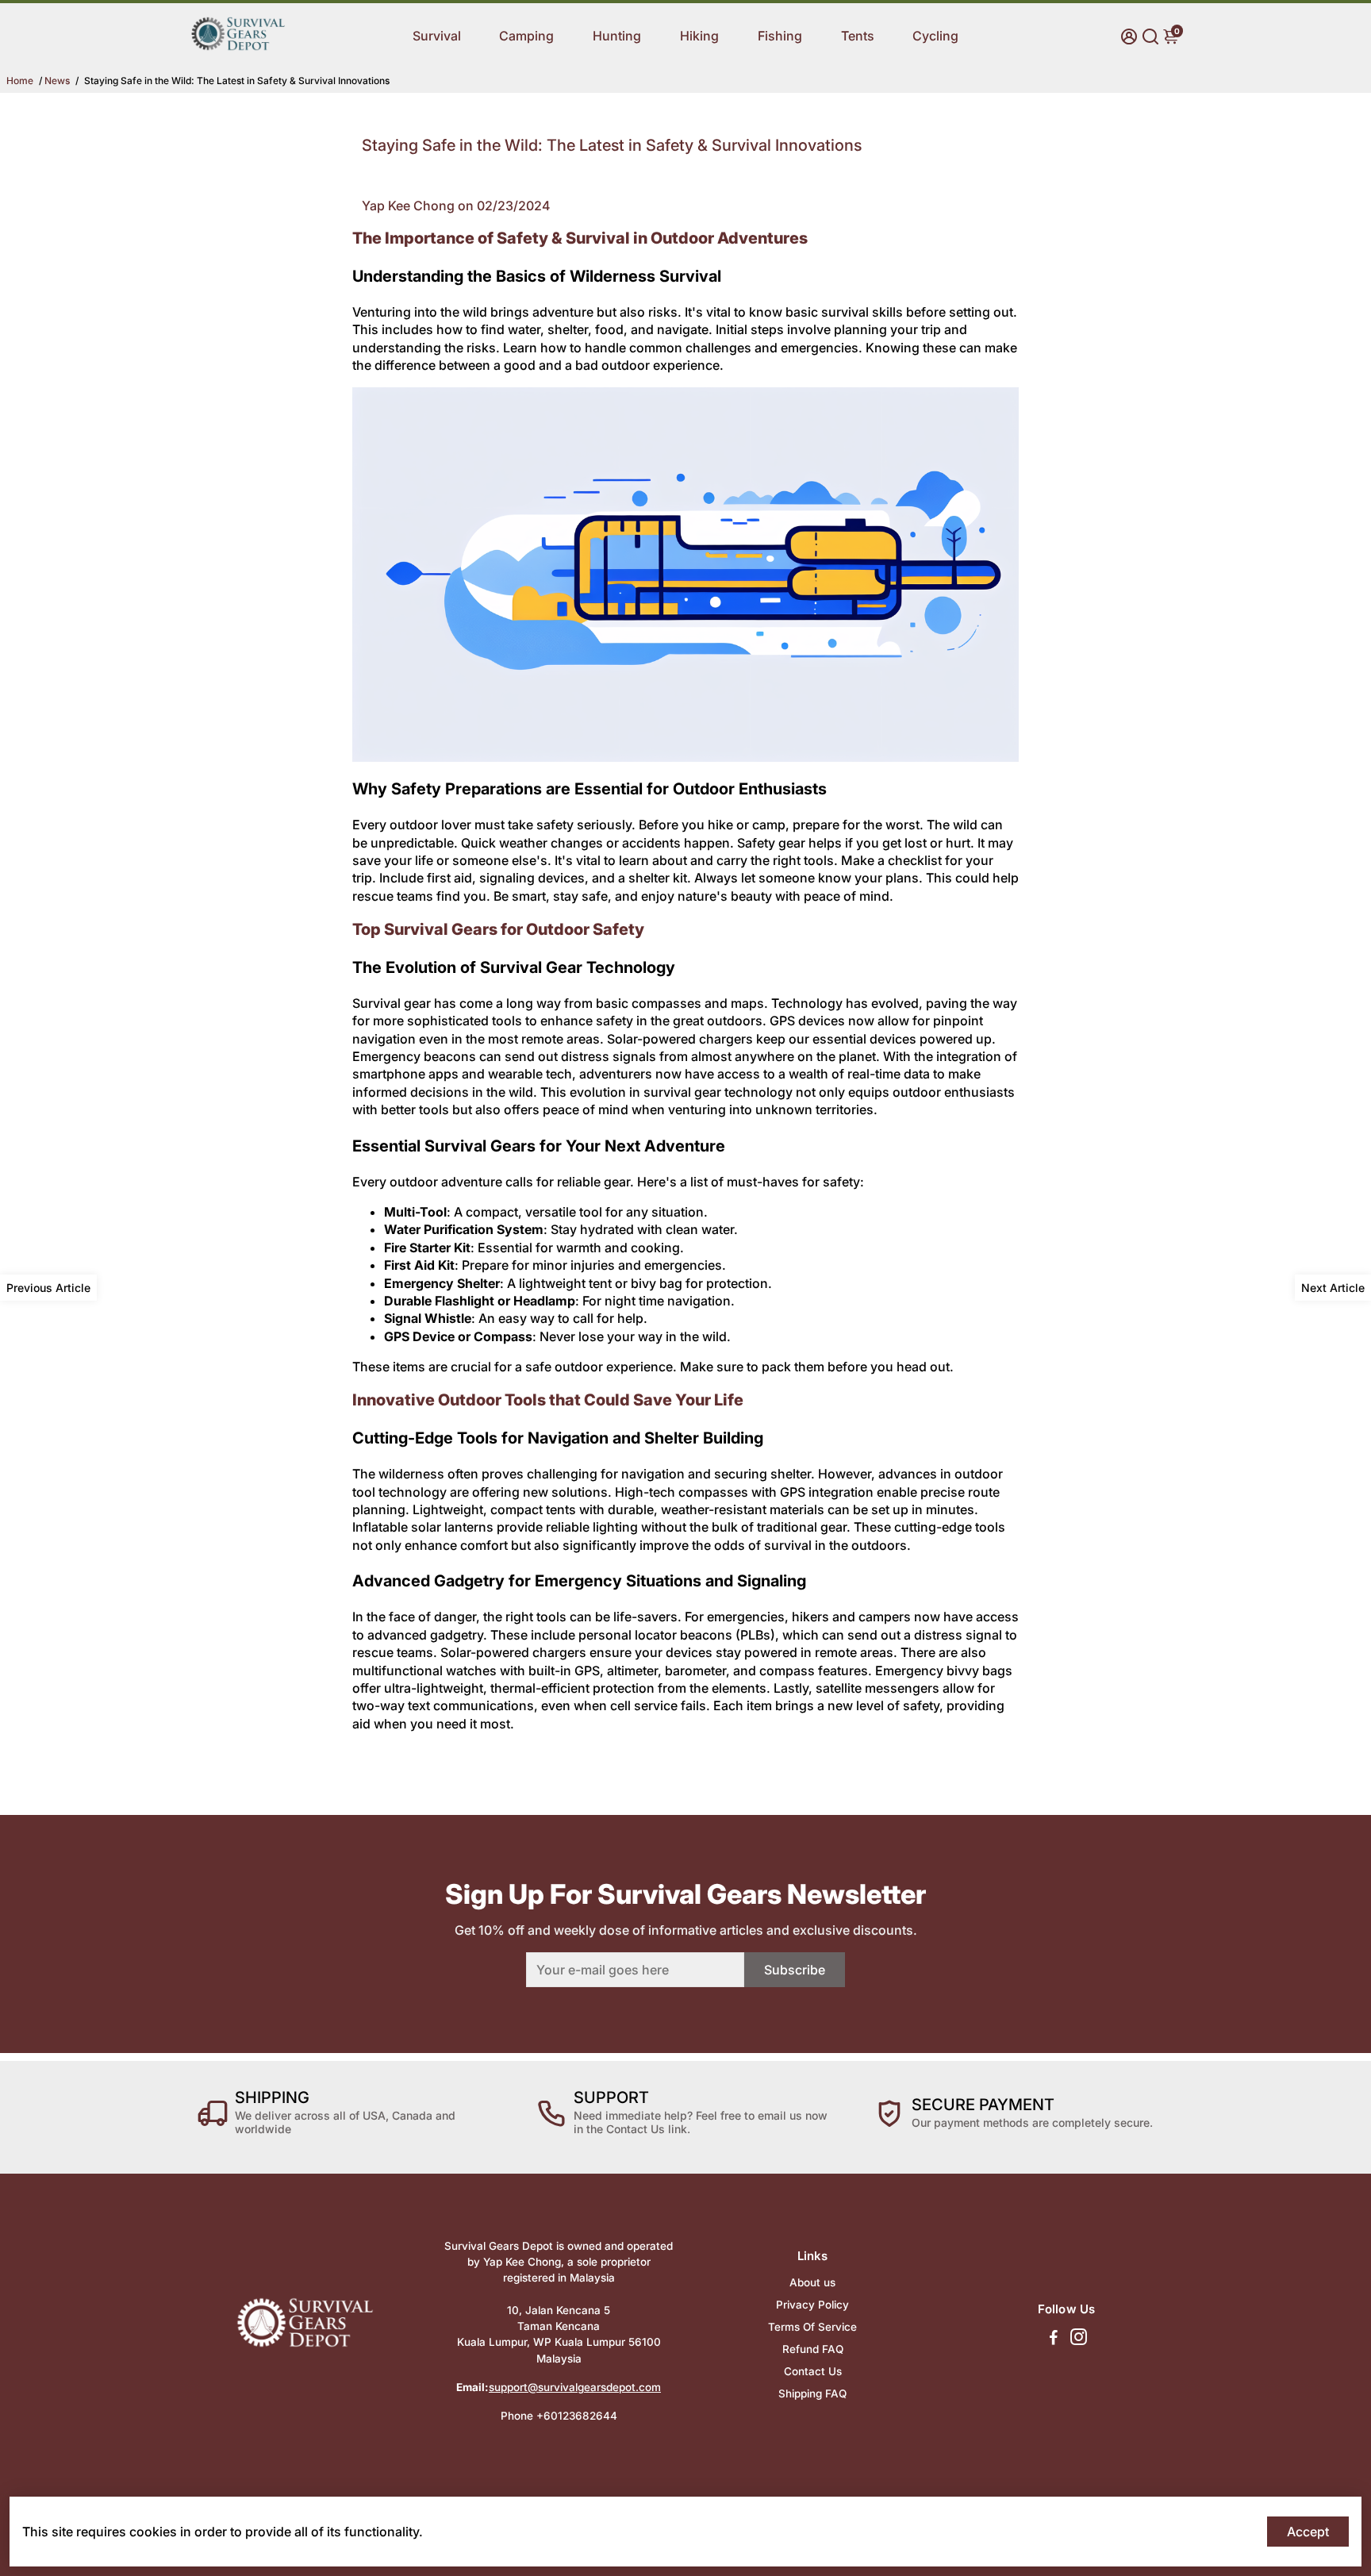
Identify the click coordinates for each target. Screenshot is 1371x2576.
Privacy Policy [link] (812, 2305)
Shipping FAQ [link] (812, 2393)
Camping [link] (526, 36)
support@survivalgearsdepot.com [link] (575, 2387)
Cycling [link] (935, 36)
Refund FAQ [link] (813, 2349)
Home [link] (20, 81)
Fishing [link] (780, 36)
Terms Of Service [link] (812, 2327)
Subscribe (795, 1970)
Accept (1308, 2532)
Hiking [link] (699, 36)
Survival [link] (437, 36)
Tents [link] (858, 36)
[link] (238, 60)
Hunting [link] (617, 36)
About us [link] (812, 2282)
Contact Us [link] (813, 2371)
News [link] (57, 81)
